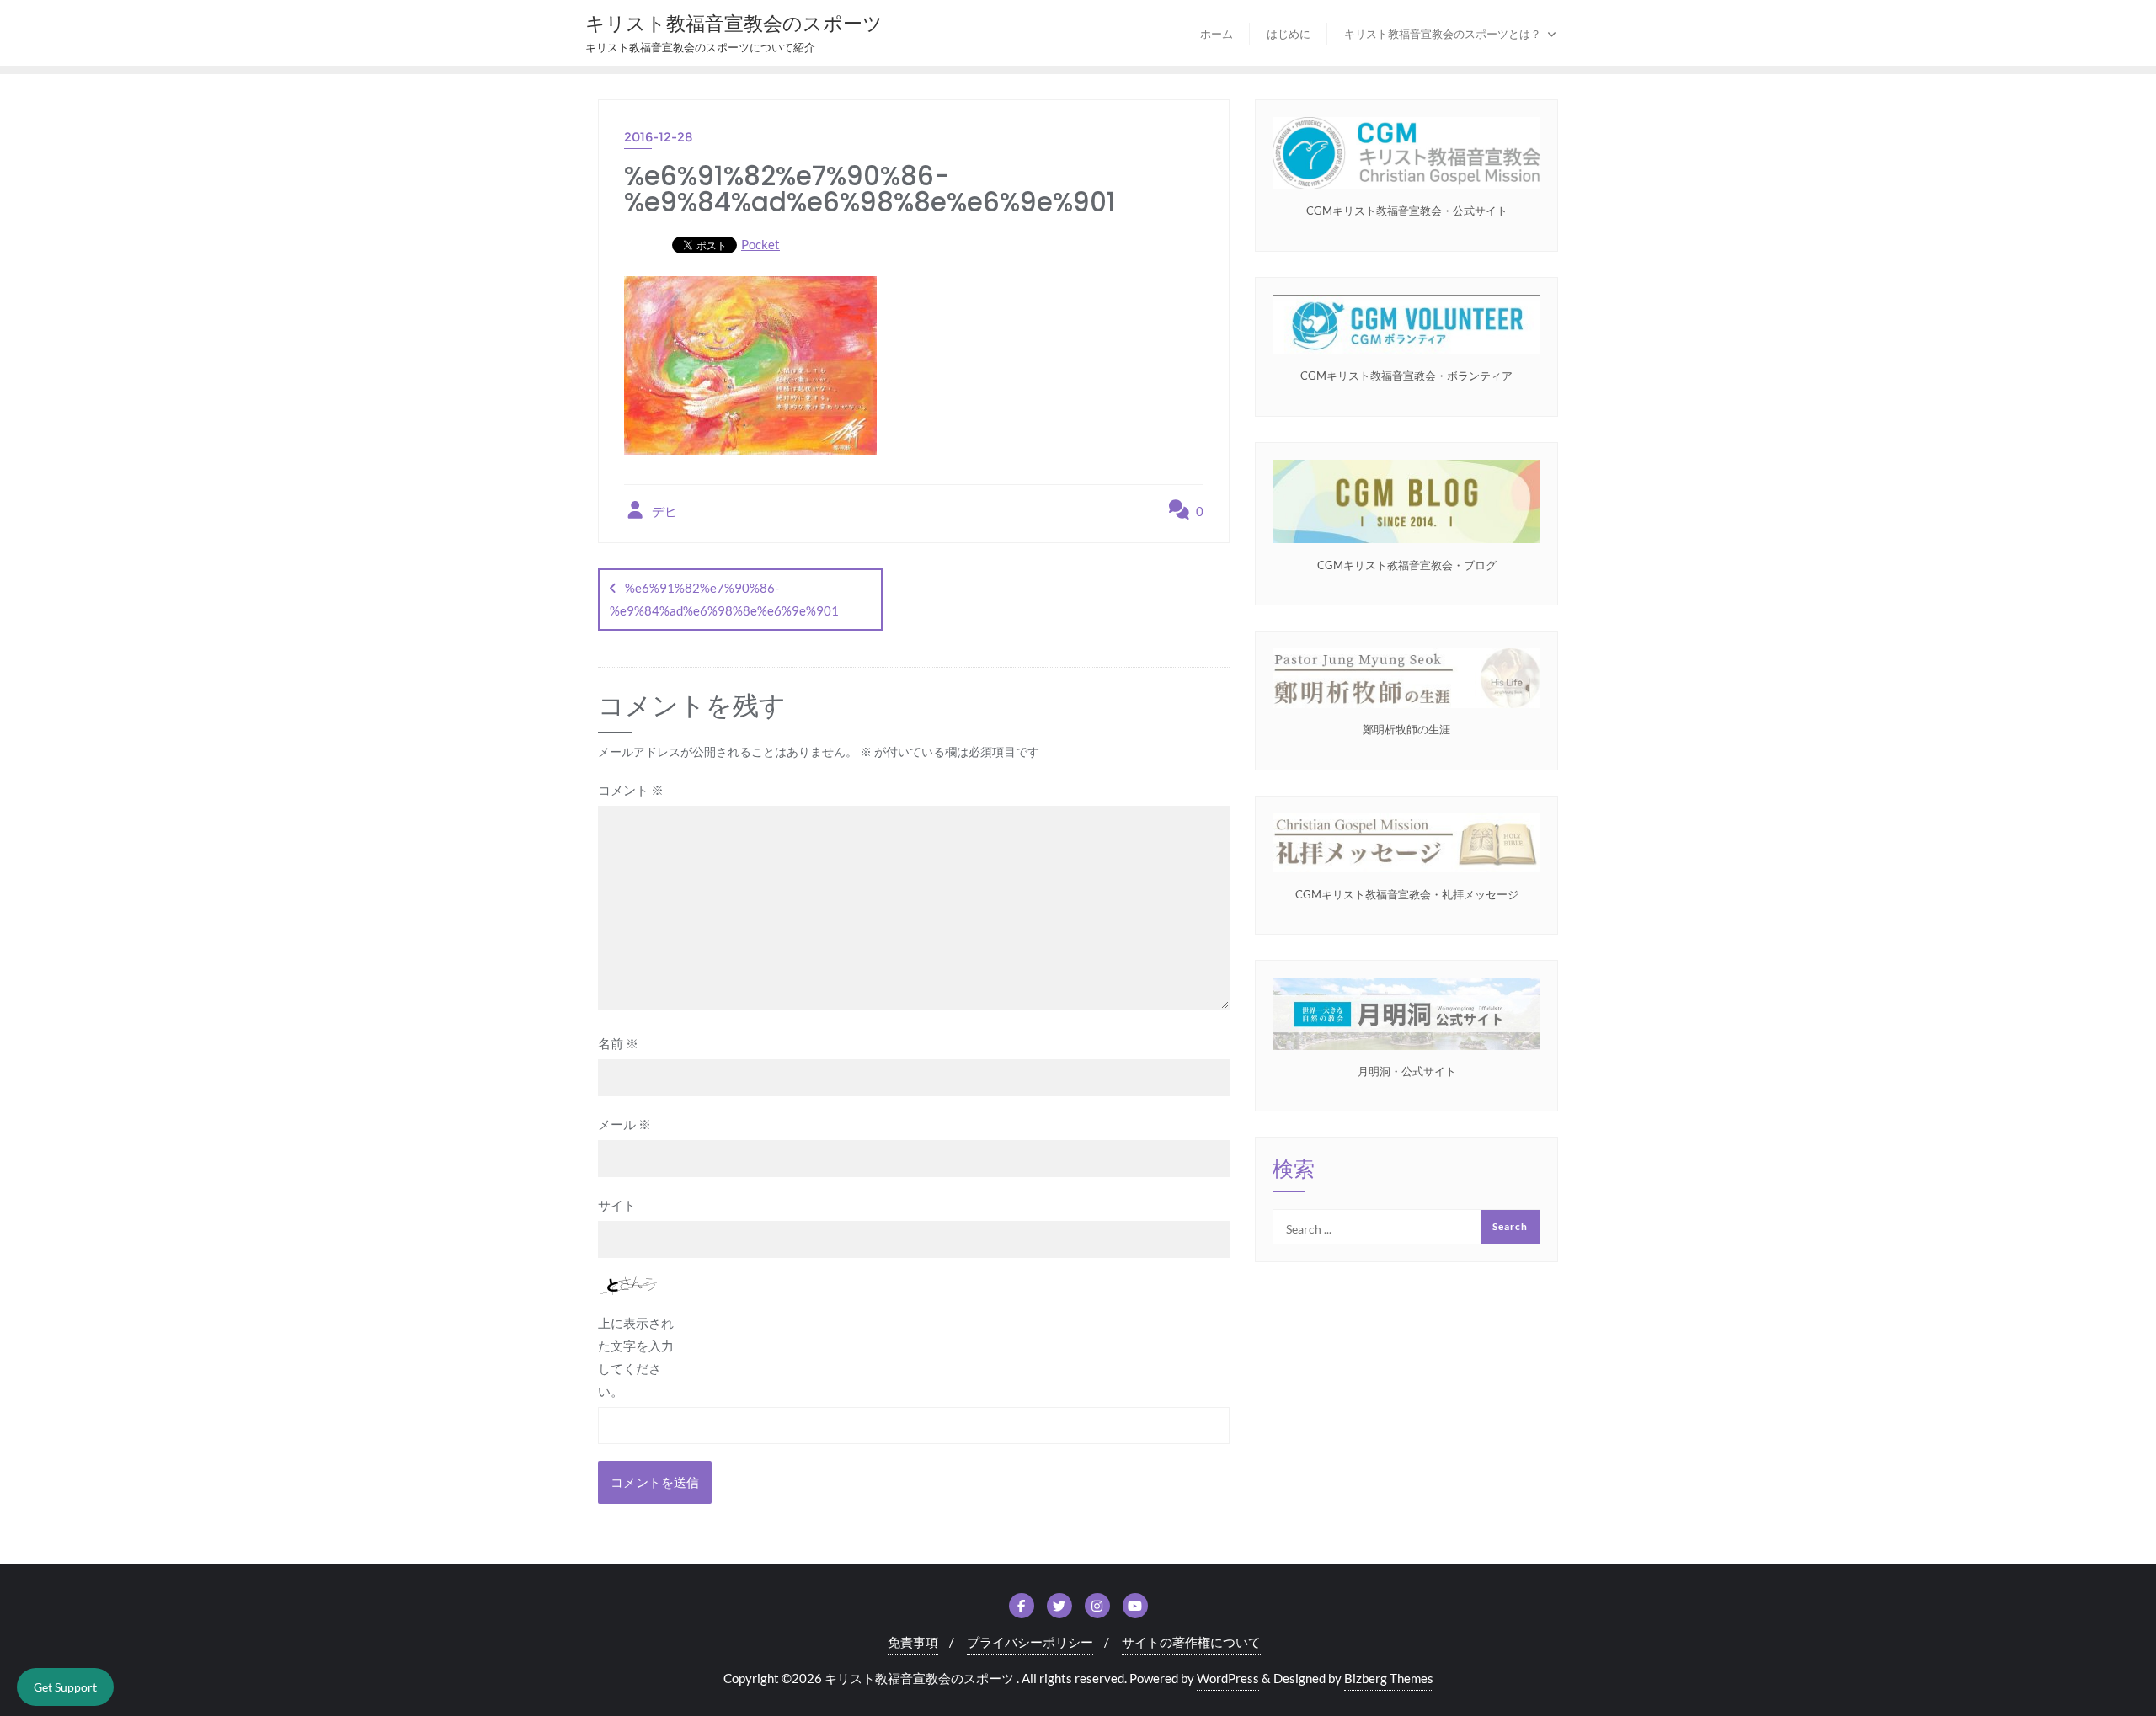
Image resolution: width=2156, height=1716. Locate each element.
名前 (618, 1043)
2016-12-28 (659, 137)
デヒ (663, 511)
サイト (617, 1205)
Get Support (65, 1687)
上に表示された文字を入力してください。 (636, 1357)
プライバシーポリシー (1030, 1642)
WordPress (1228, 1678)
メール (624, 1124)
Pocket (760, 244)
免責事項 (913, 1642)
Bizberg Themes (1389, 1678)
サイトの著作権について (1191, 1642)
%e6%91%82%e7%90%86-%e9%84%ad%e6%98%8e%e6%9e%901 (724, 599)
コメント (631, 790)
